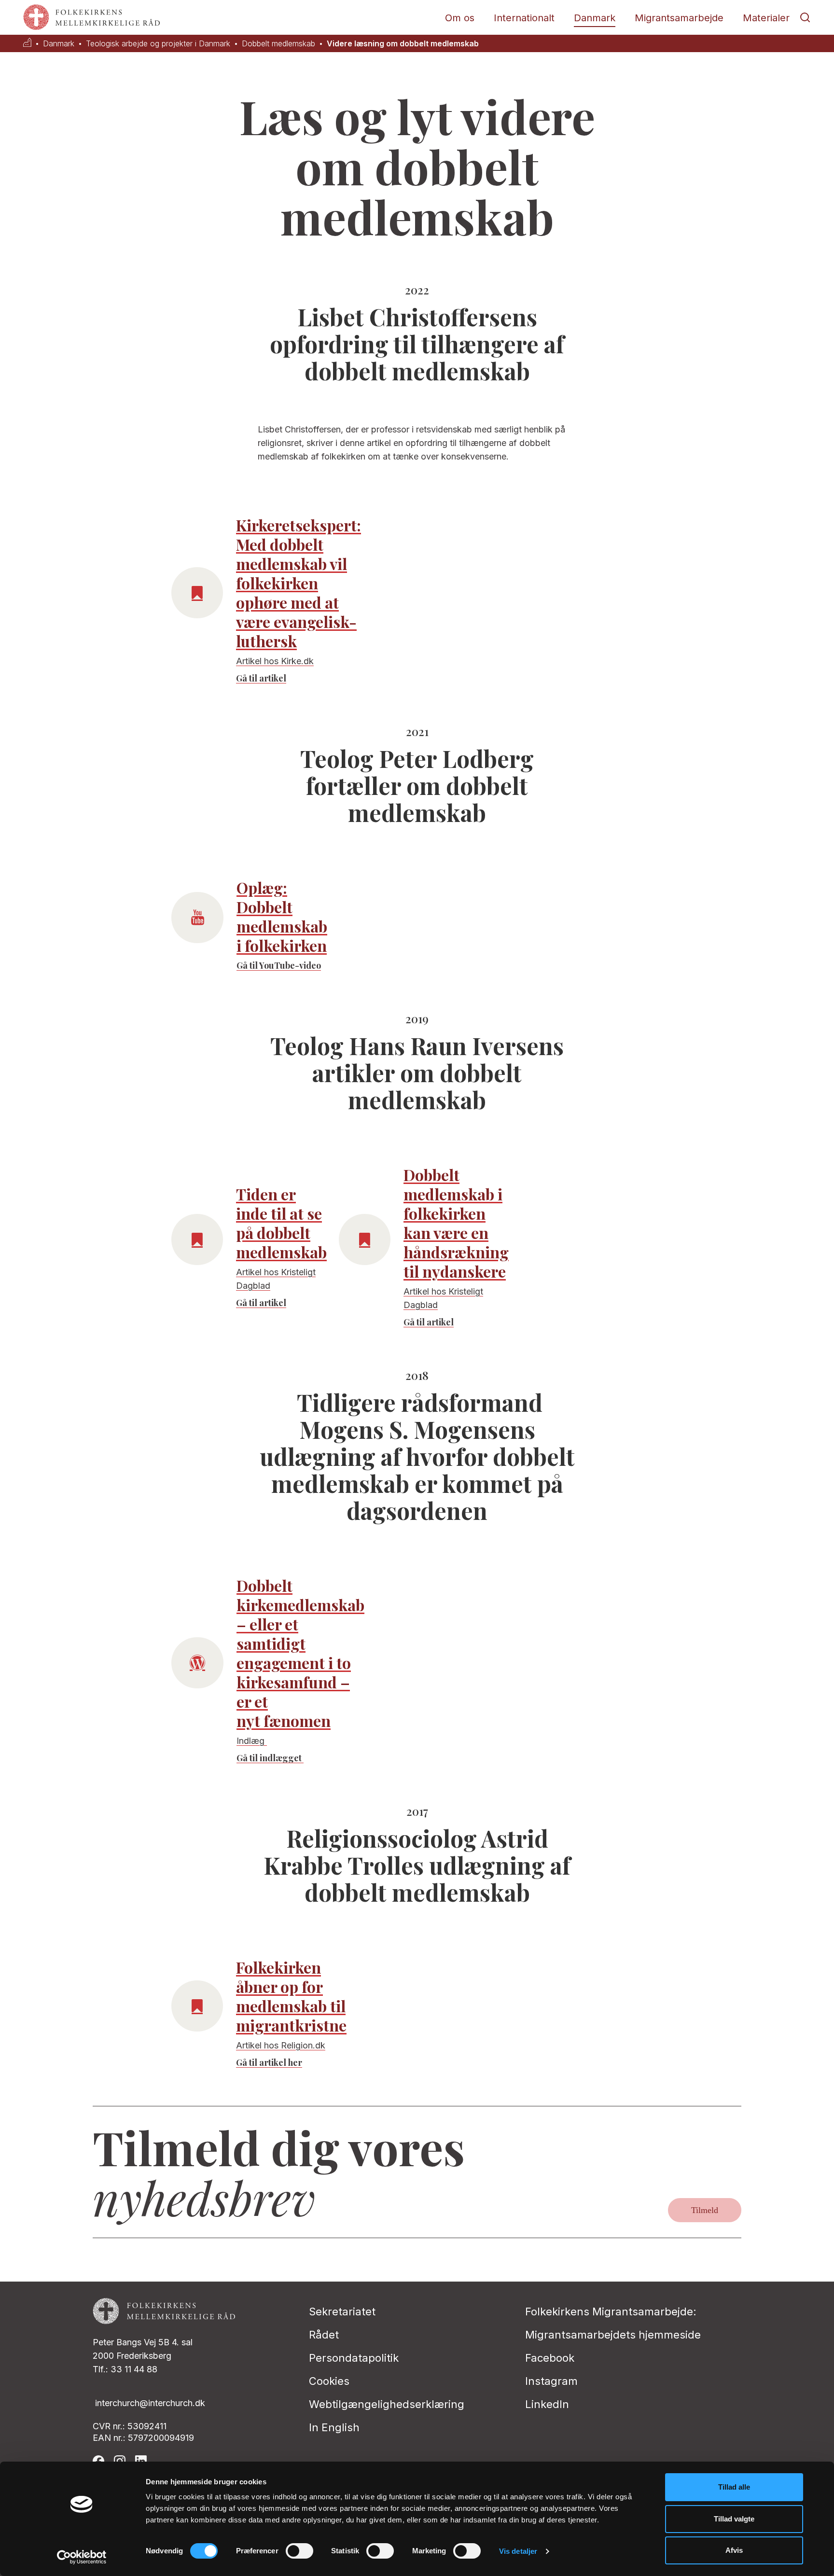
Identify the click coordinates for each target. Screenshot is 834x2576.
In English (334, 2427)
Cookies (329, 2381)
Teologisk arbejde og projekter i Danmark (158, 44)
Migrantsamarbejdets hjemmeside (613, 2335)
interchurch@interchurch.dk (150, 2403)
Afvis (734, 2550)
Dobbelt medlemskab (278, 44)
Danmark (595, 18)
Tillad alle (734, 2487)
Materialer (766, 18)
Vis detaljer (518, 2551)
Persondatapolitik (354, 2358)
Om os (460, 18)
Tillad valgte (734, 2519)
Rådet (324, 2335)
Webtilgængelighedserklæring (387, 2404)
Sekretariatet (342, 2311)
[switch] (299, 2551)
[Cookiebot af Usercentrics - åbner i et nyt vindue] (82, 2557)
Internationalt (524, 18)
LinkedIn (547, 2404)
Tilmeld (705, 2210)
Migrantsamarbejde (679, 18)
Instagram (551, 2381)
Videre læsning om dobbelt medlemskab (403, 44)
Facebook (550, 2358)
